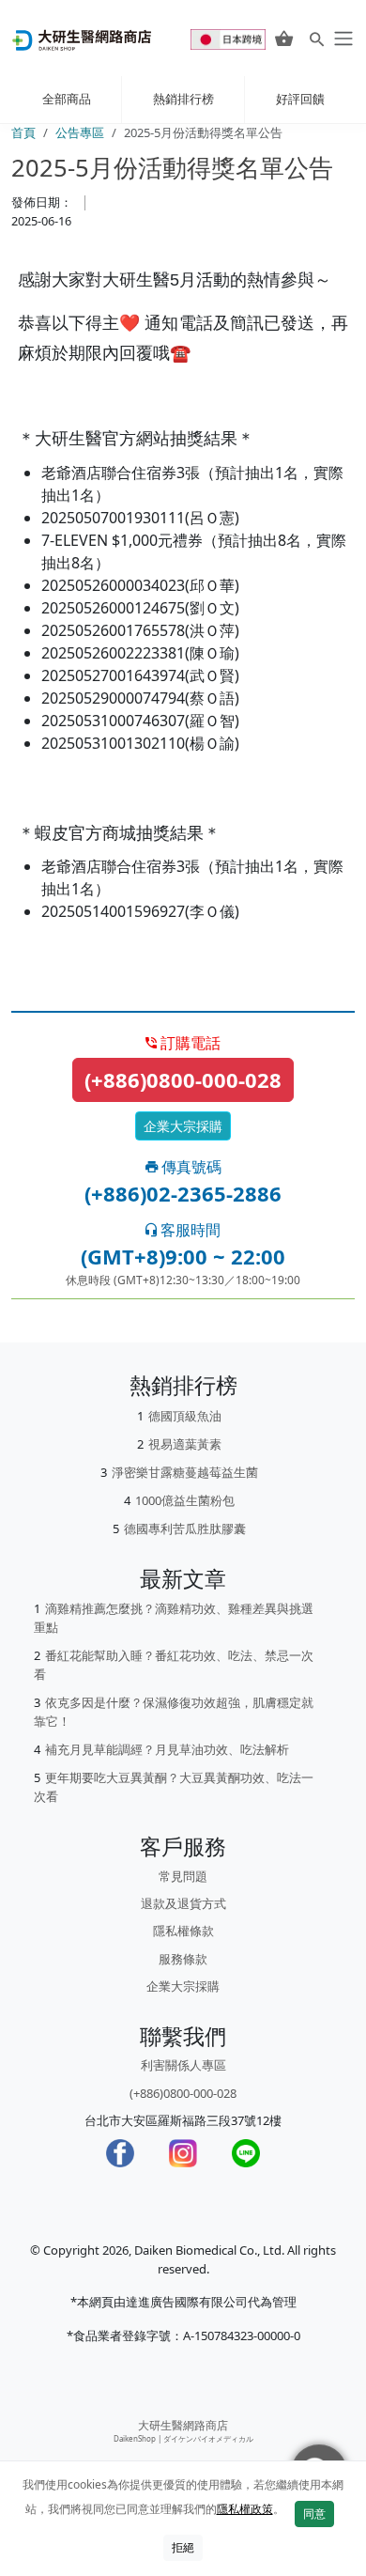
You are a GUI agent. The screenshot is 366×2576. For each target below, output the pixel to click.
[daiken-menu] (342, 39)
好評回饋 (300, 99)
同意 (314, 2514)
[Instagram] (183, 2153)
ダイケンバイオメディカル (208, 2438)
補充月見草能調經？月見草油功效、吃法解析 (167, 1749)
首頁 (23, 132)
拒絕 (183, 2547)
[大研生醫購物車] (284, 39)
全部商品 (67, 99)
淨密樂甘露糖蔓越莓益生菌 (185, 1472)
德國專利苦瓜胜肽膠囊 (185, 1529)
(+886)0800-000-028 (183, 1079)
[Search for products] (317, 39)
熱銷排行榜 (183, 99)
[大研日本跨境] (230, 38)
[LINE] (246, 2153)
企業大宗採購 (183, 1126)
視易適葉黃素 (185, 1444)
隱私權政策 (245, 2509)
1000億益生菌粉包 (185, 1500)
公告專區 (80, 132)
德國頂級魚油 (185, 1416)
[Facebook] (120, 2153)
